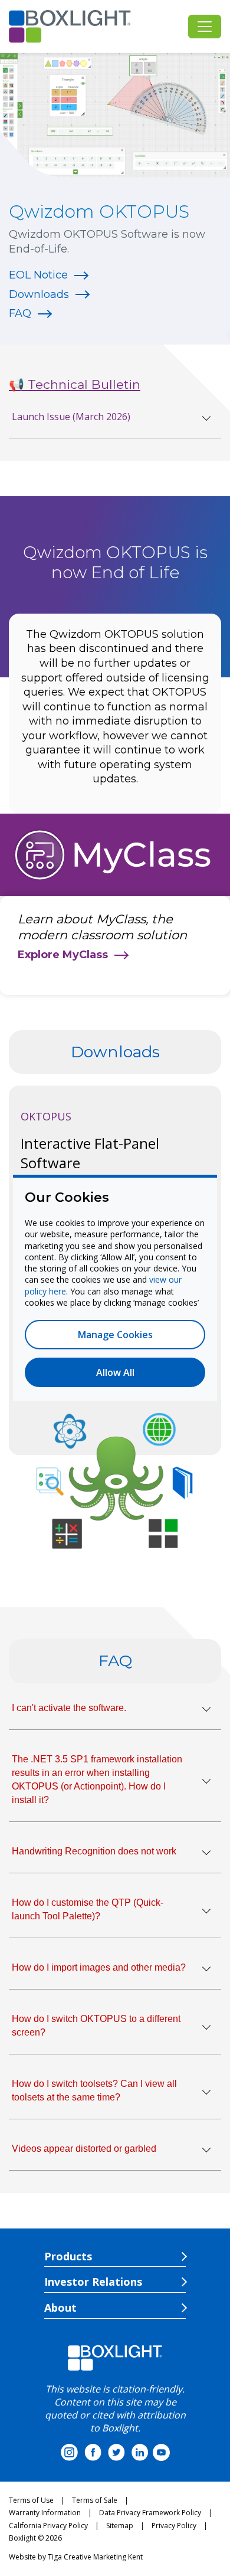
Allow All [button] (115, 1372)
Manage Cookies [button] (115, 1335)
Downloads (39, 294)
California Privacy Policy (48, 2526)
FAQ (20, 313)
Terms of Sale (95, 2500)
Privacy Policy (174, 2526)
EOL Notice (38, 275)
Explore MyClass (63, 955)
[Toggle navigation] (205, 27)
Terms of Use (31, 2500)
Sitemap (120, 2526)
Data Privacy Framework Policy (150, 2513)
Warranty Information (45, 2513)
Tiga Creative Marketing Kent (95, 2557)
